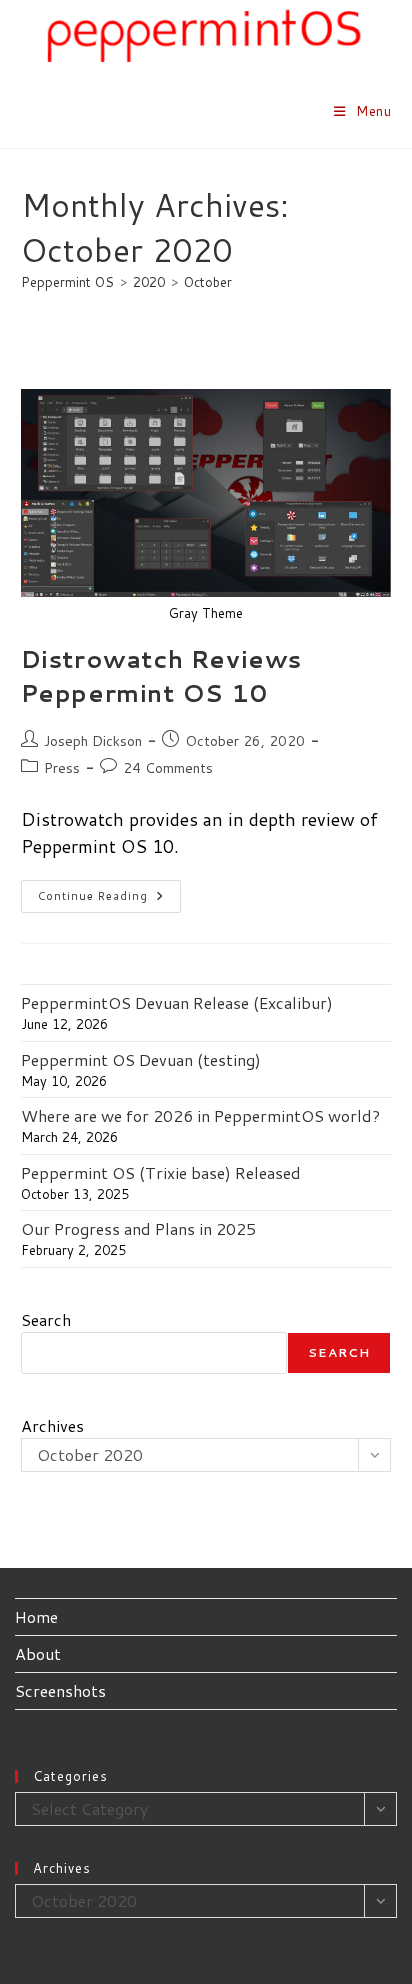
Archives (52, 1425)
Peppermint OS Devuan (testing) (141, 1059)
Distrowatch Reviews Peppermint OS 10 (161, 676)
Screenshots (60, 1690)
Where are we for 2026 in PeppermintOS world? (200, 1115)
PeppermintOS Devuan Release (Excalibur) (177, 1002)
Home (36, 1616)
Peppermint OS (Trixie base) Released (161, 1172)
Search (46, 1319)
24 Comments (168, 768)
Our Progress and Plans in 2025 (138, 1228)
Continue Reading (109, 900)
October (208, 282)
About (38, 1653)
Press (62, 768)
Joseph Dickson (93, 741)
